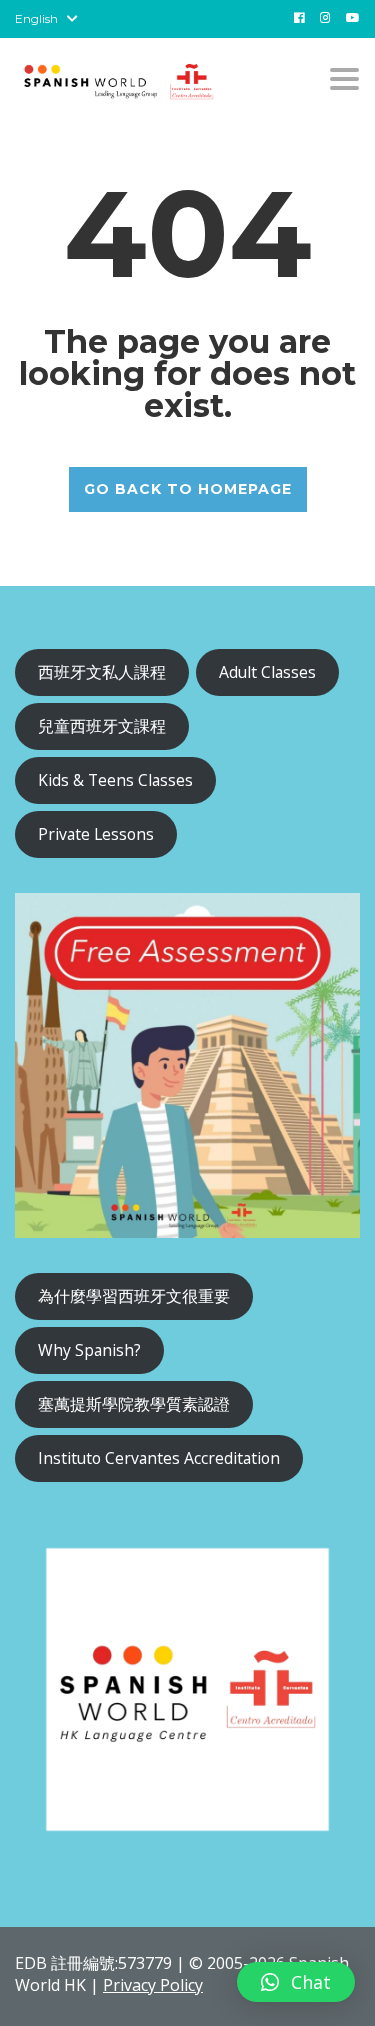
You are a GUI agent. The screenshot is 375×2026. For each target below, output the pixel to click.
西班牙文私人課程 (102, 672)
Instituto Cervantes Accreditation (159, 1458)
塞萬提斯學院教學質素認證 (134, 1404)
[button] (296, 1982)
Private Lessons (96, 834)
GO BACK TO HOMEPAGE (188, 489)
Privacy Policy (153, 1985)
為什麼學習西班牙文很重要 (134, 1296)
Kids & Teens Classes (115, 780)
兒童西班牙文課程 (102, 726)
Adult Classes (267, 672)
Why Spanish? (89, 1350)
